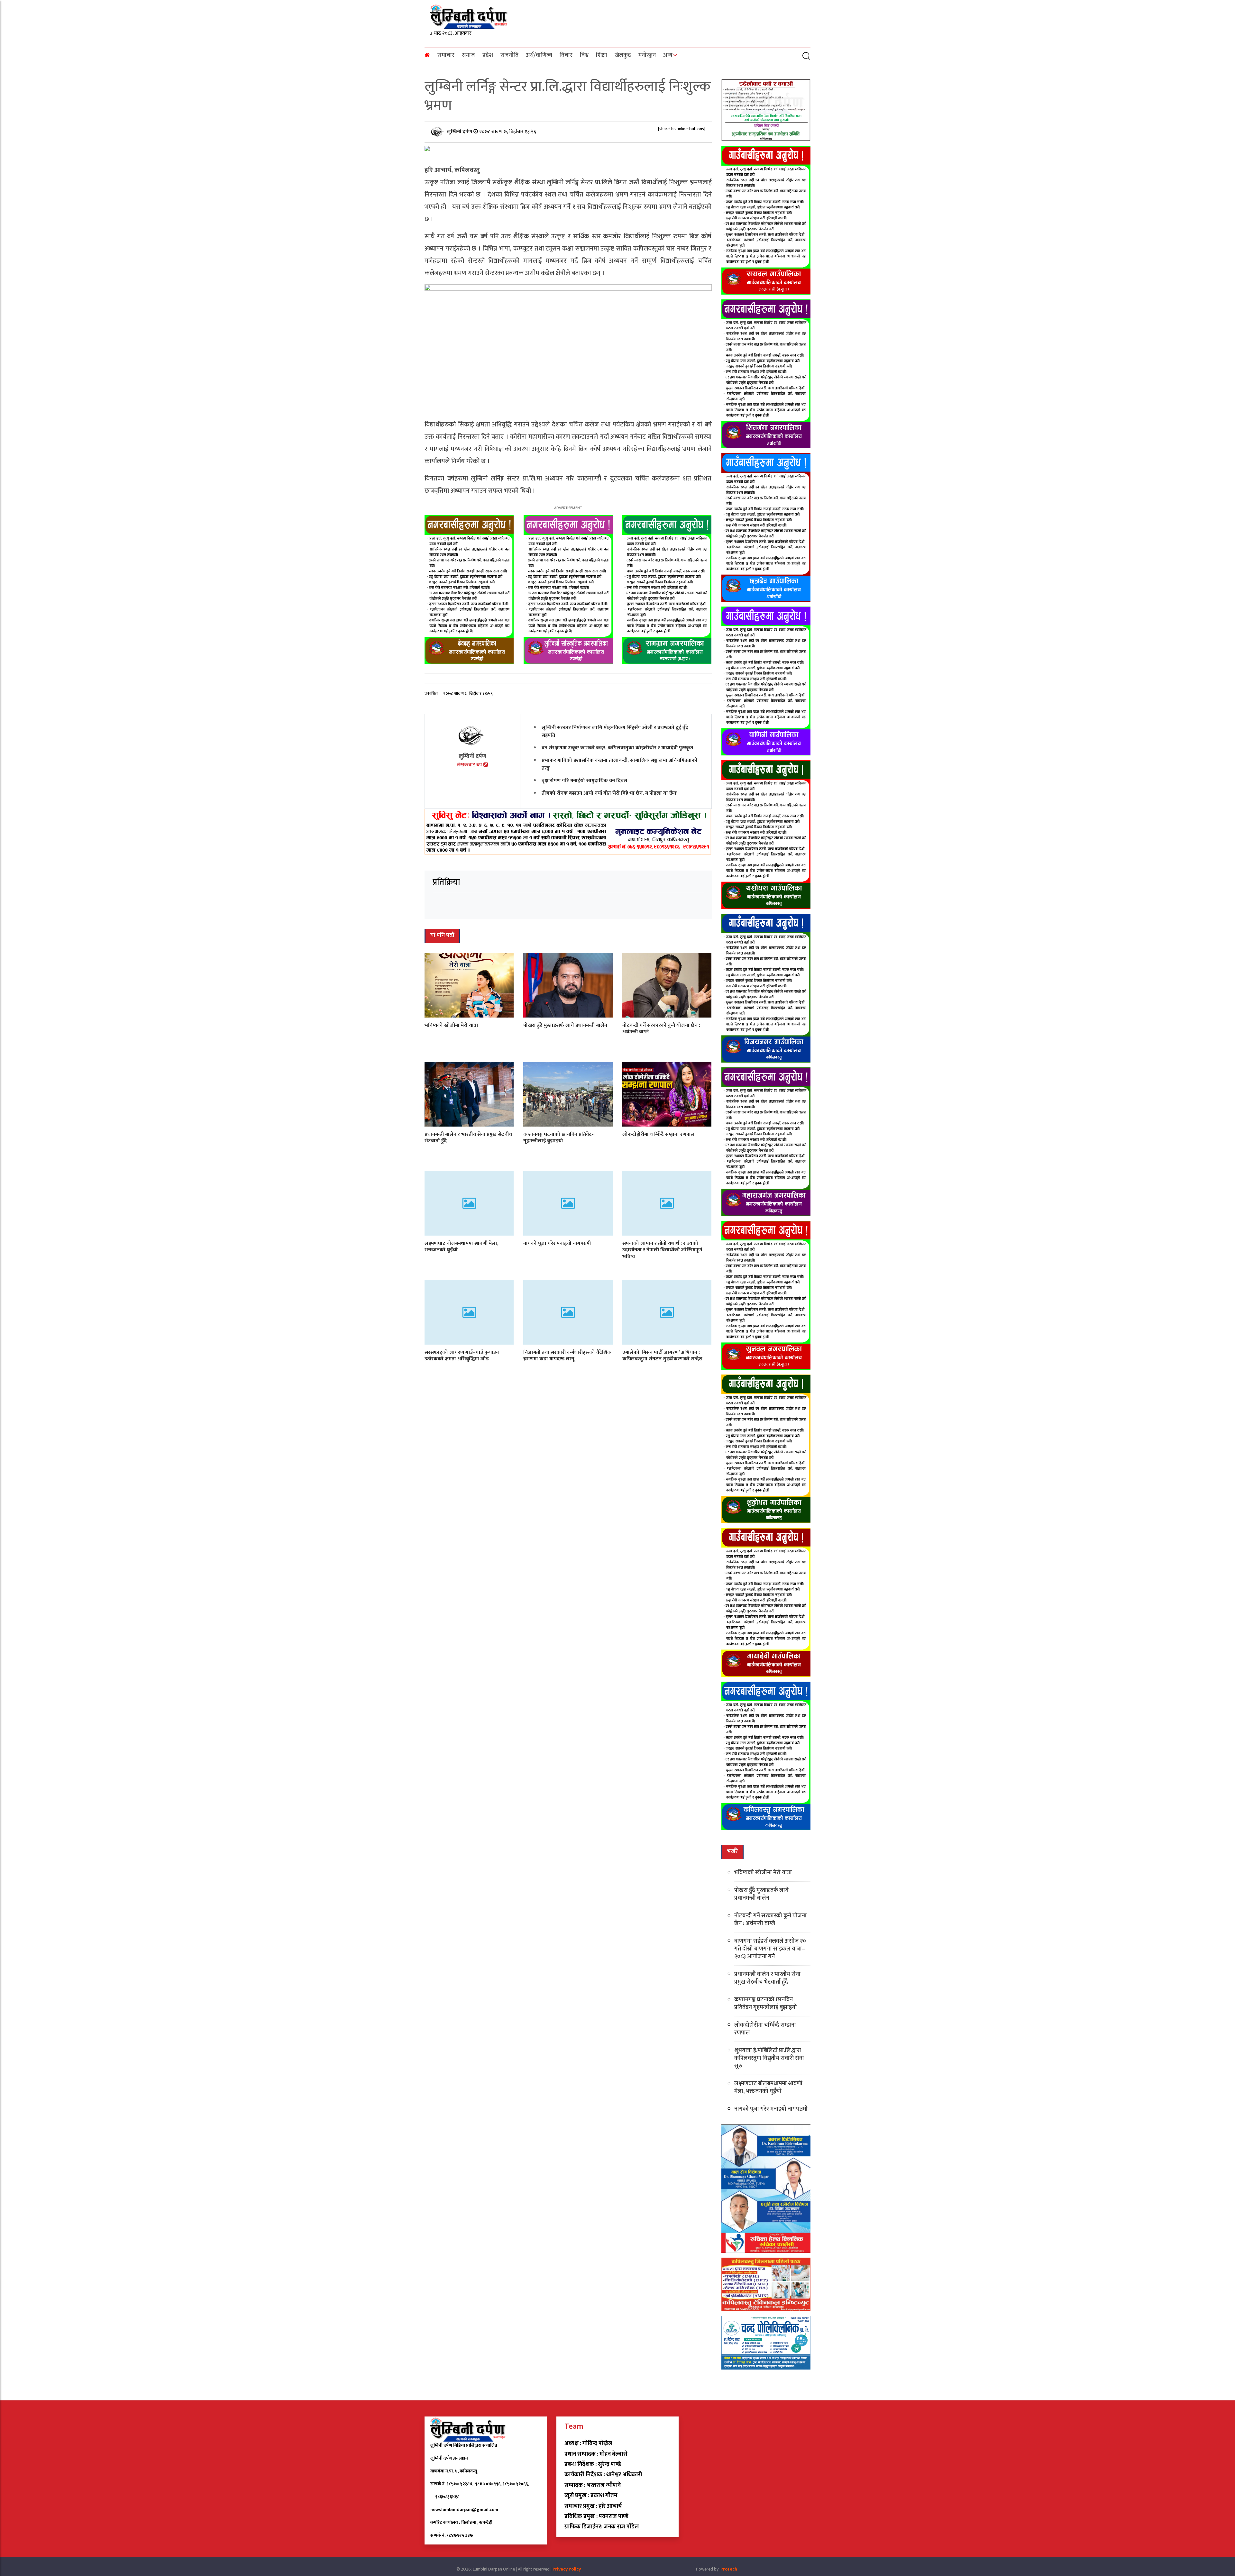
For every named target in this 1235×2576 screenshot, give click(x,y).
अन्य (668, 55)
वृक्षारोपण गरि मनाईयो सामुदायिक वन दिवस (584, 781)
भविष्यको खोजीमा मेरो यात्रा (451, 1025)
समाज (468, 55)
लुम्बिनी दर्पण (460, 132)
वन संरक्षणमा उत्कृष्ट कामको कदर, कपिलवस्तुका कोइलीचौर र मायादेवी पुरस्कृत (617, 748)
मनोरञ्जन (647, 55)
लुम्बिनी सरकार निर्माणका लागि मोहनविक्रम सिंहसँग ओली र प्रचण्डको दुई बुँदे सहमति (615, 731)
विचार (566, 55)
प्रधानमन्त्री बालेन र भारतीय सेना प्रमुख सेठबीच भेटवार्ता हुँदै (468, 1138)
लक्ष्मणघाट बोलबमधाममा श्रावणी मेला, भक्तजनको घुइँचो (462, 1247)
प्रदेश (488, 55)
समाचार (446, 55)
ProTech (729, 2569)
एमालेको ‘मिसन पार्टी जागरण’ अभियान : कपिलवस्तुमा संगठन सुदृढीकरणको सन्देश (662, 1356)
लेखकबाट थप (470, 765)
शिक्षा (602, 55)
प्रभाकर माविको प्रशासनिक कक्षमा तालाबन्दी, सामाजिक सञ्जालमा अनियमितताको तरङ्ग (620, 764)
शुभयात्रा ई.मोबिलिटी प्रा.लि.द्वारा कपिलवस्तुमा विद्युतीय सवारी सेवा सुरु (769, 2058)
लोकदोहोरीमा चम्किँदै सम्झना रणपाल (659, 1134)
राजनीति (509, 55)
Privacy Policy (567, 2569)
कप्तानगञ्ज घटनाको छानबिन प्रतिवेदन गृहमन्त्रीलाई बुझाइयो (559, 1138)
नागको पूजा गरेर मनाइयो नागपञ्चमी (557, 1243)
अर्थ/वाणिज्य (539, 55)
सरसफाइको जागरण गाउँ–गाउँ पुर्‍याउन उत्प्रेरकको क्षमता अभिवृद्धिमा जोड (462, 1356)
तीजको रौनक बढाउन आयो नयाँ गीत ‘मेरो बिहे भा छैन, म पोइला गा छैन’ (609, 793)
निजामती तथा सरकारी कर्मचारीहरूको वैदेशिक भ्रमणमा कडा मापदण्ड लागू (567, 1356)
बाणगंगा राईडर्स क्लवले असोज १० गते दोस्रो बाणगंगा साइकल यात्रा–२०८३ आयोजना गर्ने (770, 1949)
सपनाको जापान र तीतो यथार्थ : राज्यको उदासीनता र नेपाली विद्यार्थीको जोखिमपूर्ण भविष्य (662, 1250)
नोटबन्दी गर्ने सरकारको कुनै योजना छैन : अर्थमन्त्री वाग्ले (661, 1029)
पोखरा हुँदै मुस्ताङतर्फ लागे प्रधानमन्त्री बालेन (565, 1025)
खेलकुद (623, 55)
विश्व (584, 55)
